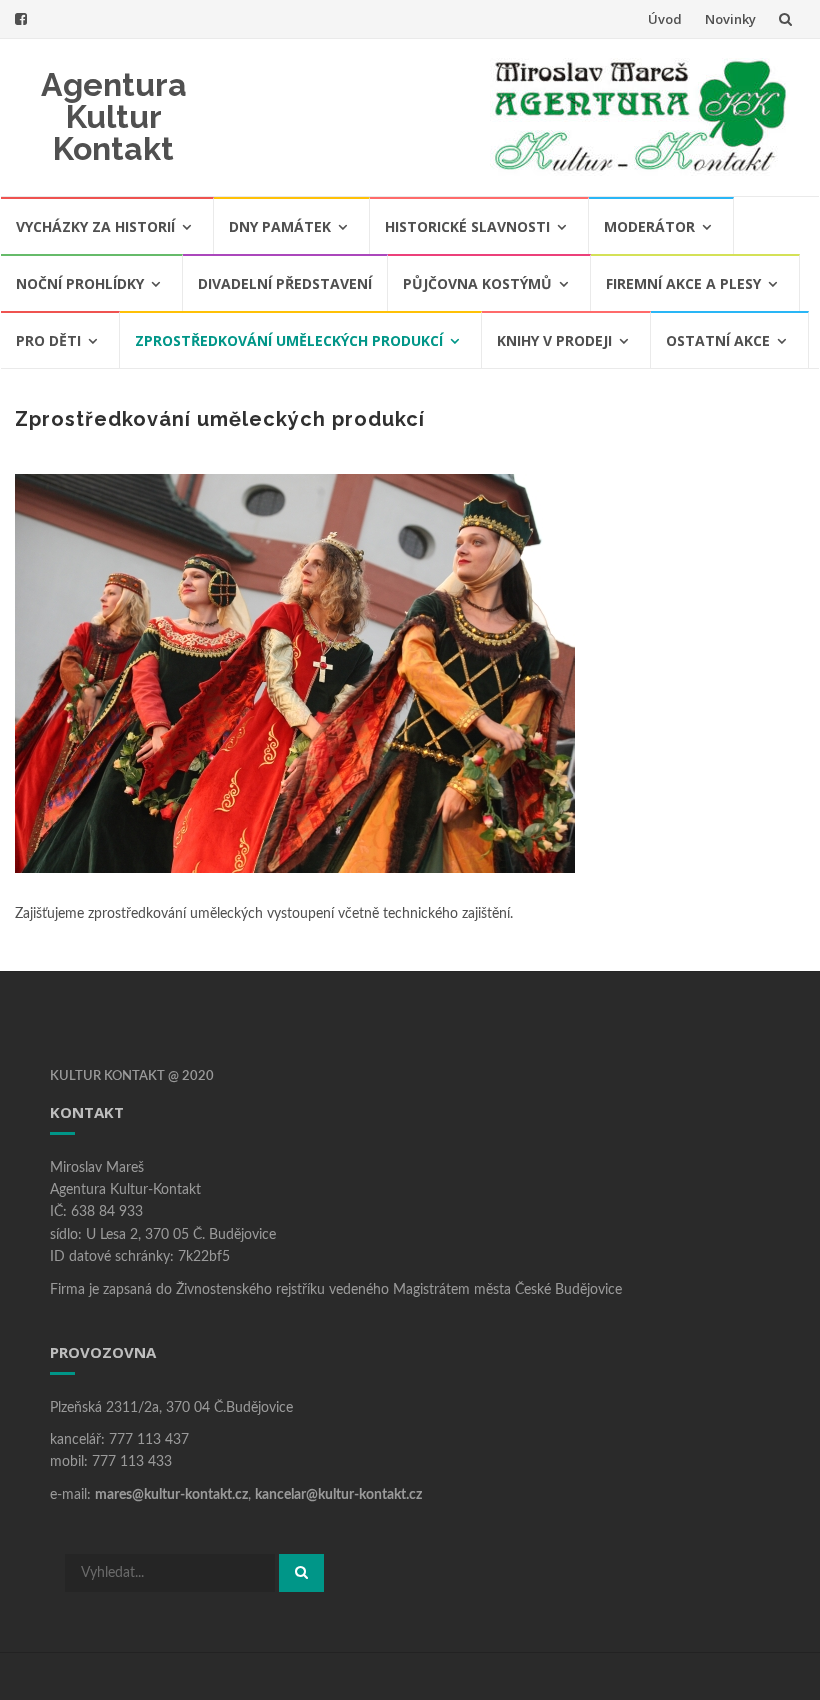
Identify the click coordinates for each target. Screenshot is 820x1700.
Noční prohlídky (80, 283)
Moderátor (649, 226)
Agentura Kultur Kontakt (114, 116)
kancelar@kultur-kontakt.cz (338, 1495)
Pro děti (48, 340)
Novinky (730, 19)
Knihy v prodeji (554, 340)
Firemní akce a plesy (683, 283)
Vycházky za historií (95, 226)
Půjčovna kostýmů (477, 283)
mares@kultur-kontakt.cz (171, 1495)
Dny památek (280, 226)
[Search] (301, 1573)
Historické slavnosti (467, 226)
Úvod (665, 19)
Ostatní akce (718, 340)
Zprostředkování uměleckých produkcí (289, 340)
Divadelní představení (285, 283)
